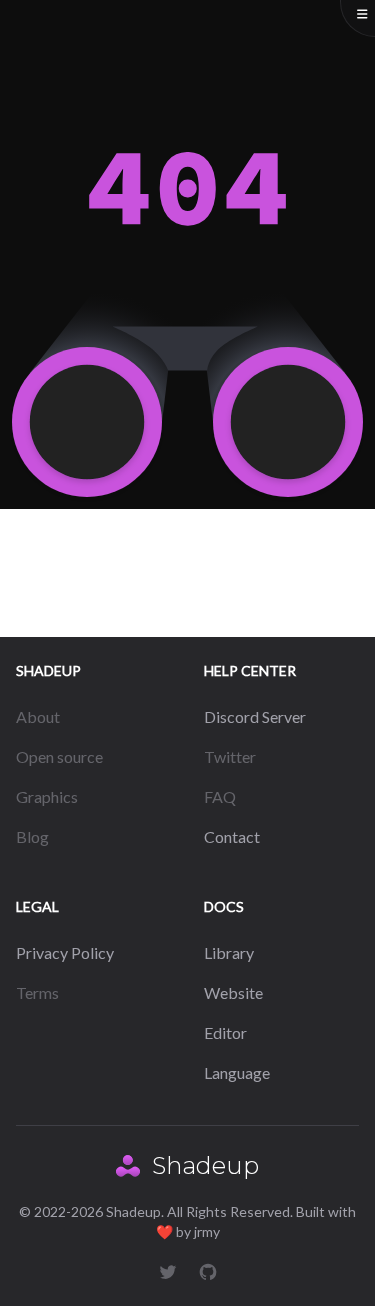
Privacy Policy (65, 952)
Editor (225, 1032)
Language (237, 1072)
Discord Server (255, 716)
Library (229, 952)
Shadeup (205, 1165)
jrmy (207, 1231)
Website (233, 992)
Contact (232, 836)
